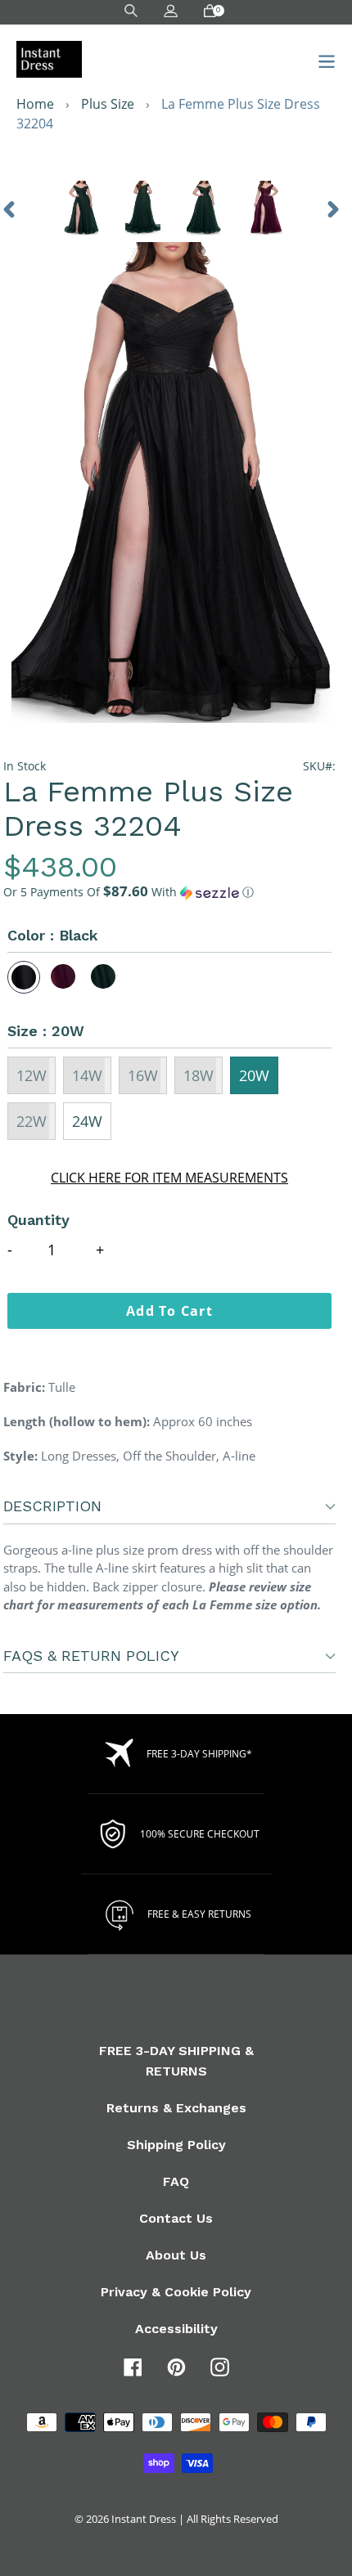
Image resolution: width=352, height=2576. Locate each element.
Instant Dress (144, 2519)
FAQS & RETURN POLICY (91, 1656)
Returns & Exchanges (176, 2108)
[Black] (24, 977)
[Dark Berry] (64, 977)
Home (35, 104)
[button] (169, 892)
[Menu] (322, 59)
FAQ (176, 2181)
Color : (53, 935)
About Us (176, 2255)
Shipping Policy (176, 2145)
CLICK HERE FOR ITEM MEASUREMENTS (169, 1178)
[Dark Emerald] (104, 977)
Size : (46, 1031)
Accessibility (176, 2329)
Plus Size (108, 104)
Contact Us (176, 2218)
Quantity (38, 1220)
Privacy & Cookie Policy (176, 2292)
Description (52, 1506)
